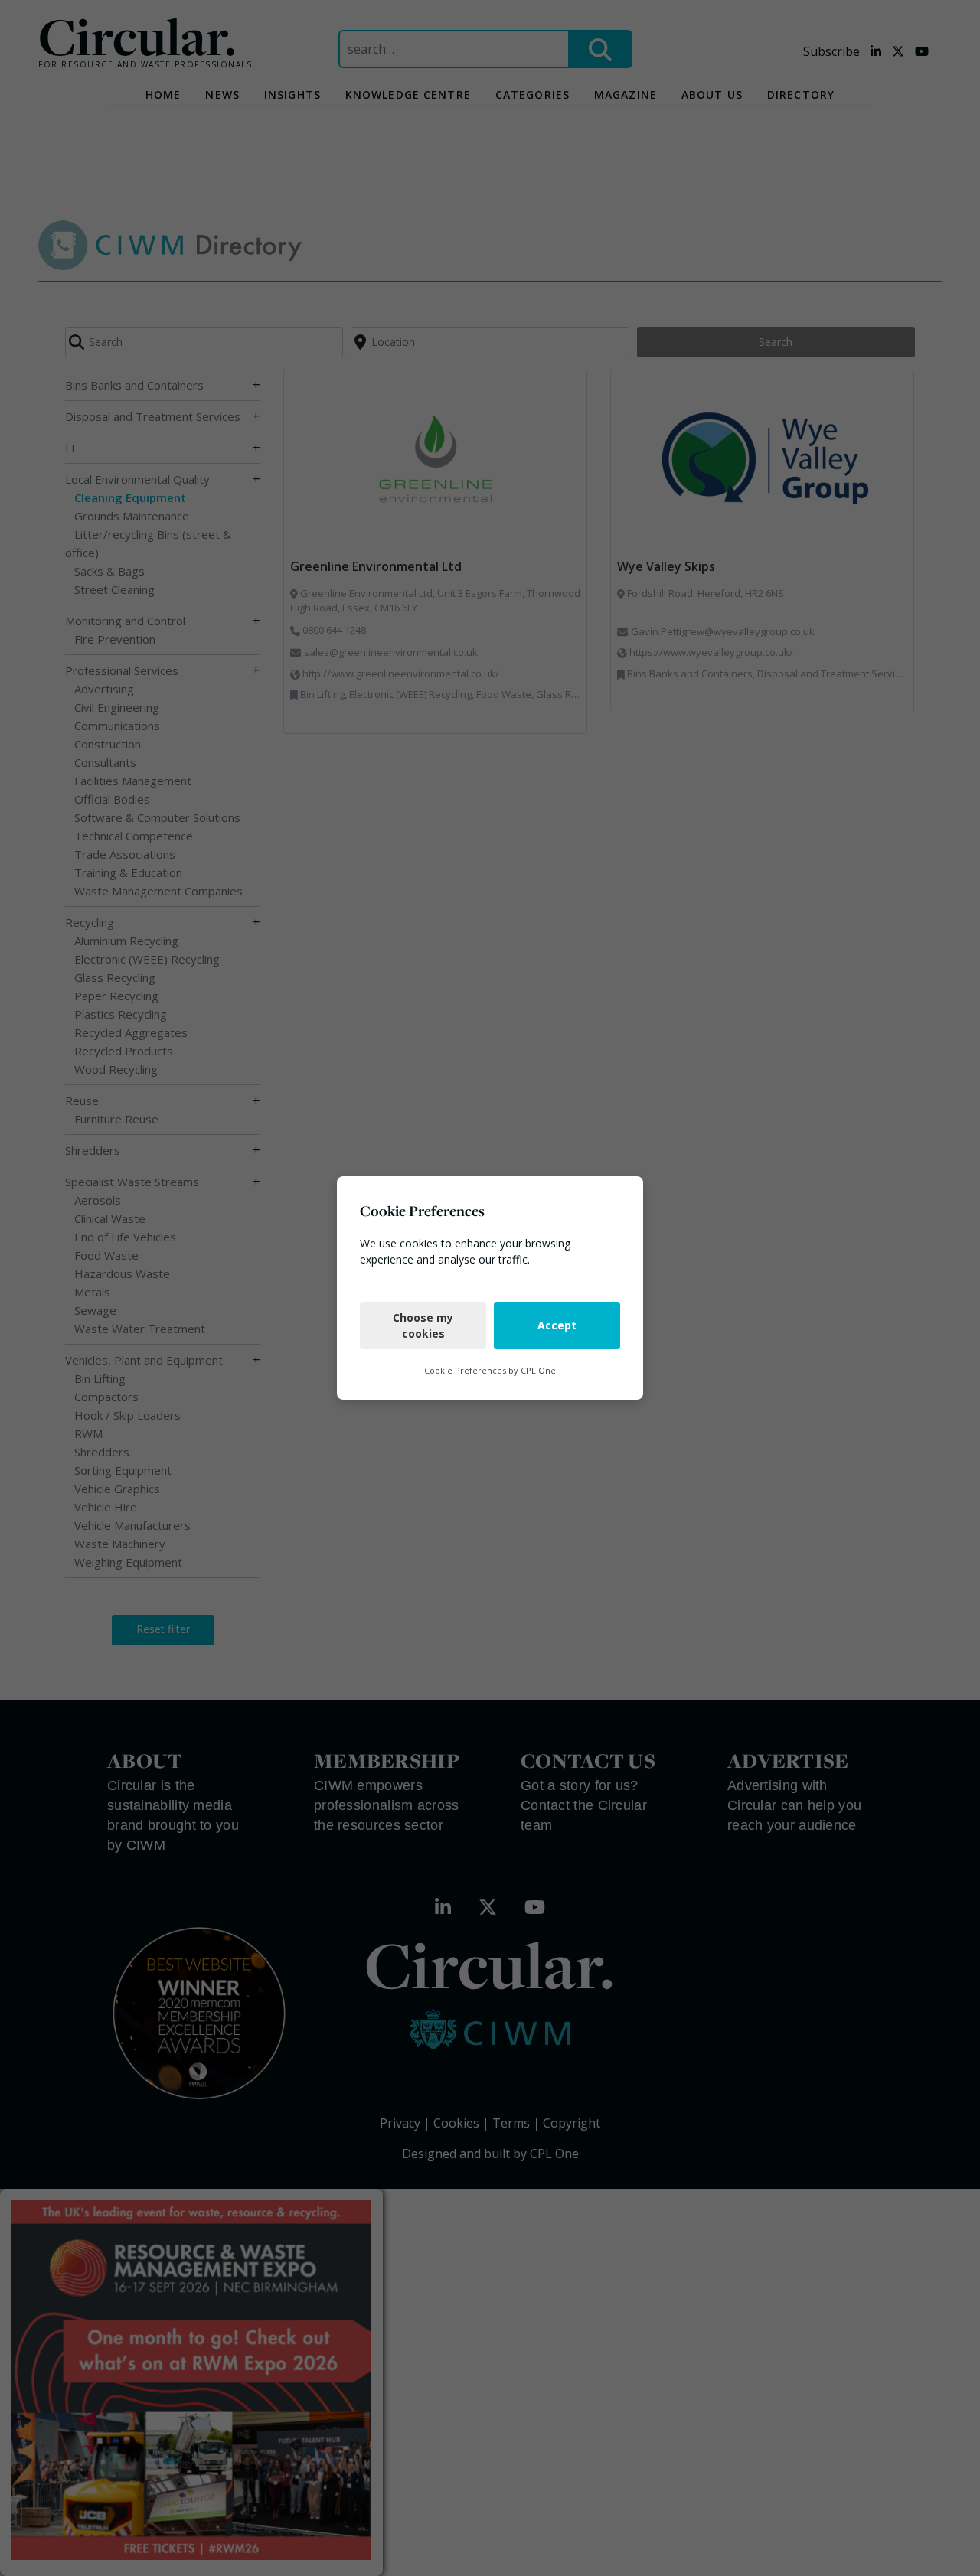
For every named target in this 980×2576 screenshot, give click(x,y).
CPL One (538, 1370)
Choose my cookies (423, 1325)
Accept (557, 1325)
